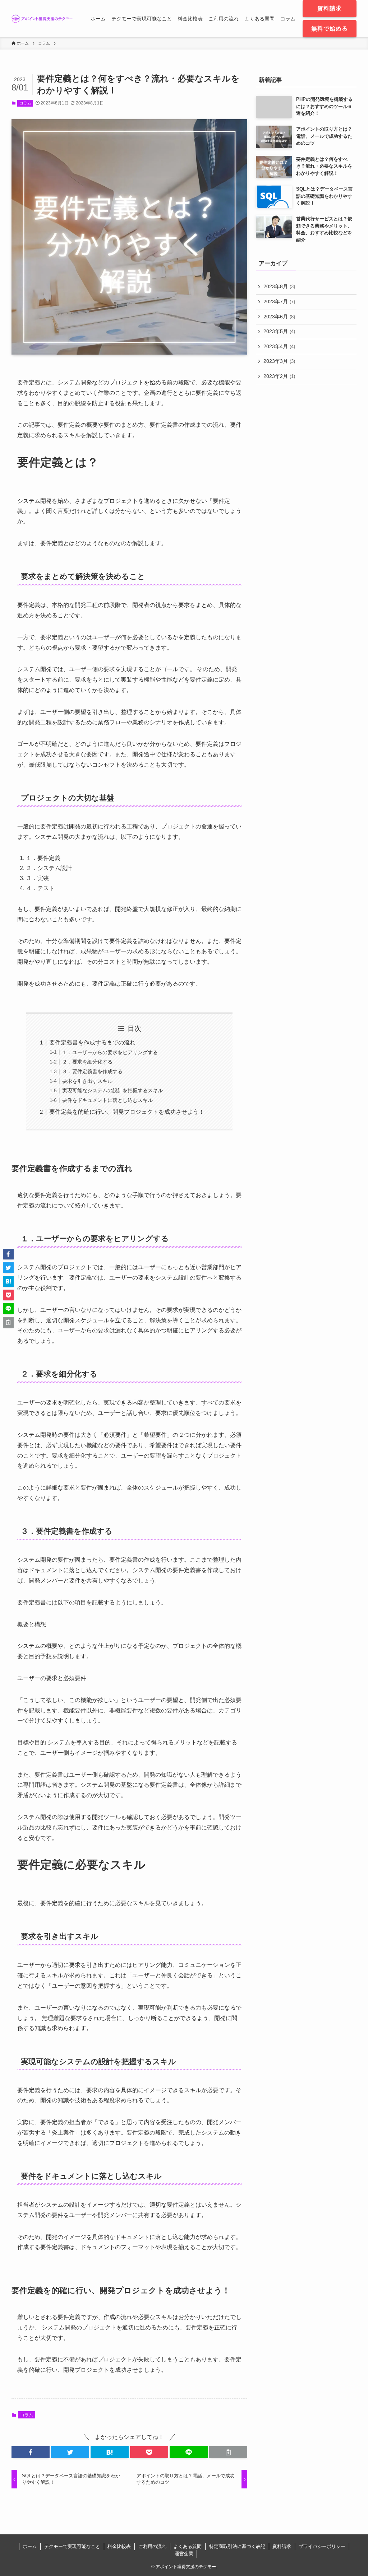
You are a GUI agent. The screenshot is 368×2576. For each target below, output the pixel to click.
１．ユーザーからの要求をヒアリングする (110, 1052)
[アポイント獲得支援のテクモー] (42, 19)
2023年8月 (279, 286)
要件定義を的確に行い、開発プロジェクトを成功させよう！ (127, 1112)
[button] (31, 2452)
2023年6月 (279, 317)
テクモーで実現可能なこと (72, 2546)
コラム (25, 103)
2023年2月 (279, 376)
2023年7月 (279, 301)
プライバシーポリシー (322, 2546)
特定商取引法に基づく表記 (237, 2546)
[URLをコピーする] (228, 2452)
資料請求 (282, 2546)
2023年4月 (279, 346)
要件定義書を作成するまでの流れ (92, 1042)
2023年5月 (279, 331)
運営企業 (184, 2554)
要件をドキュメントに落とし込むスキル (107, 1100)
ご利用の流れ (152, 2546)
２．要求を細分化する (87, 1062)
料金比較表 (119, 2546)
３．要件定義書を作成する (92, 1071)
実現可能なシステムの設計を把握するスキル (112, 1090)
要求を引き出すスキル (87, 1081)
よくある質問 (188, 2546)
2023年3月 (279, 361)
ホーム (30, 2546)
